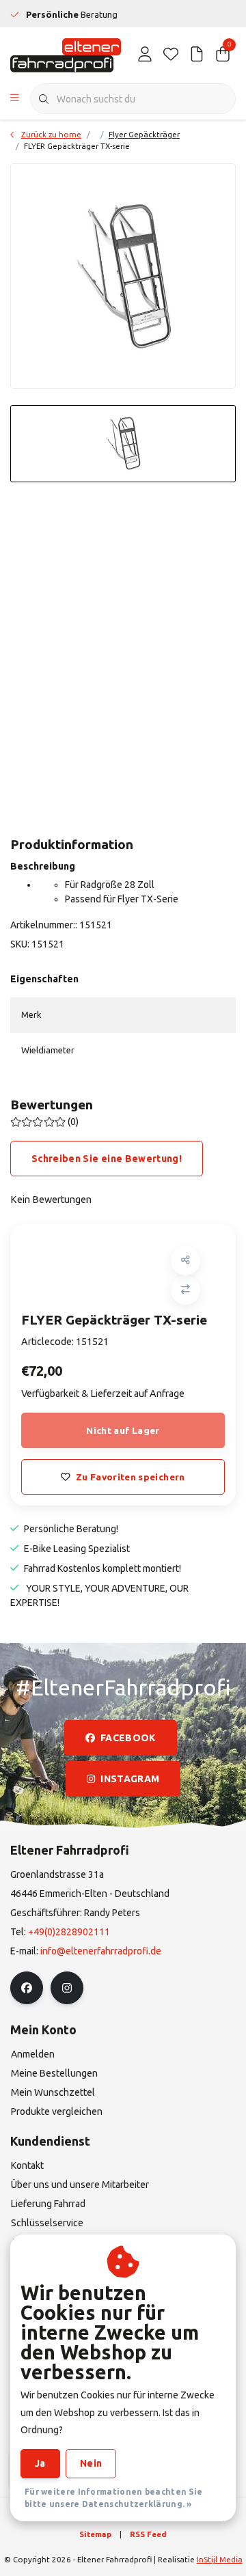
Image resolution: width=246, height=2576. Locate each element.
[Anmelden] (145, 55)
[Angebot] (197, 55)
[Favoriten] (171, 55)
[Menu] (15, 99)
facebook (128, 1738)
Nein (91, 2463)
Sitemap (95, 2534)
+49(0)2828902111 (69, 1932)
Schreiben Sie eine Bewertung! (107, 1159)
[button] (186, 1261)
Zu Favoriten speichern (130, 1477)
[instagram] (67, 1988)
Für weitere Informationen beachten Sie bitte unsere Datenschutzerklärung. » (113, 2498)
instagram (130, 1779)
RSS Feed (148, 2534)
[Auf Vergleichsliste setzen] (186, 1290)
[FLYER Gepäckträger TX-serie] (123, 276)
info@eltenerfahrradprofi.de (101, 1951)
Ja (40, 2463)
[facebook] (27, 1988)
